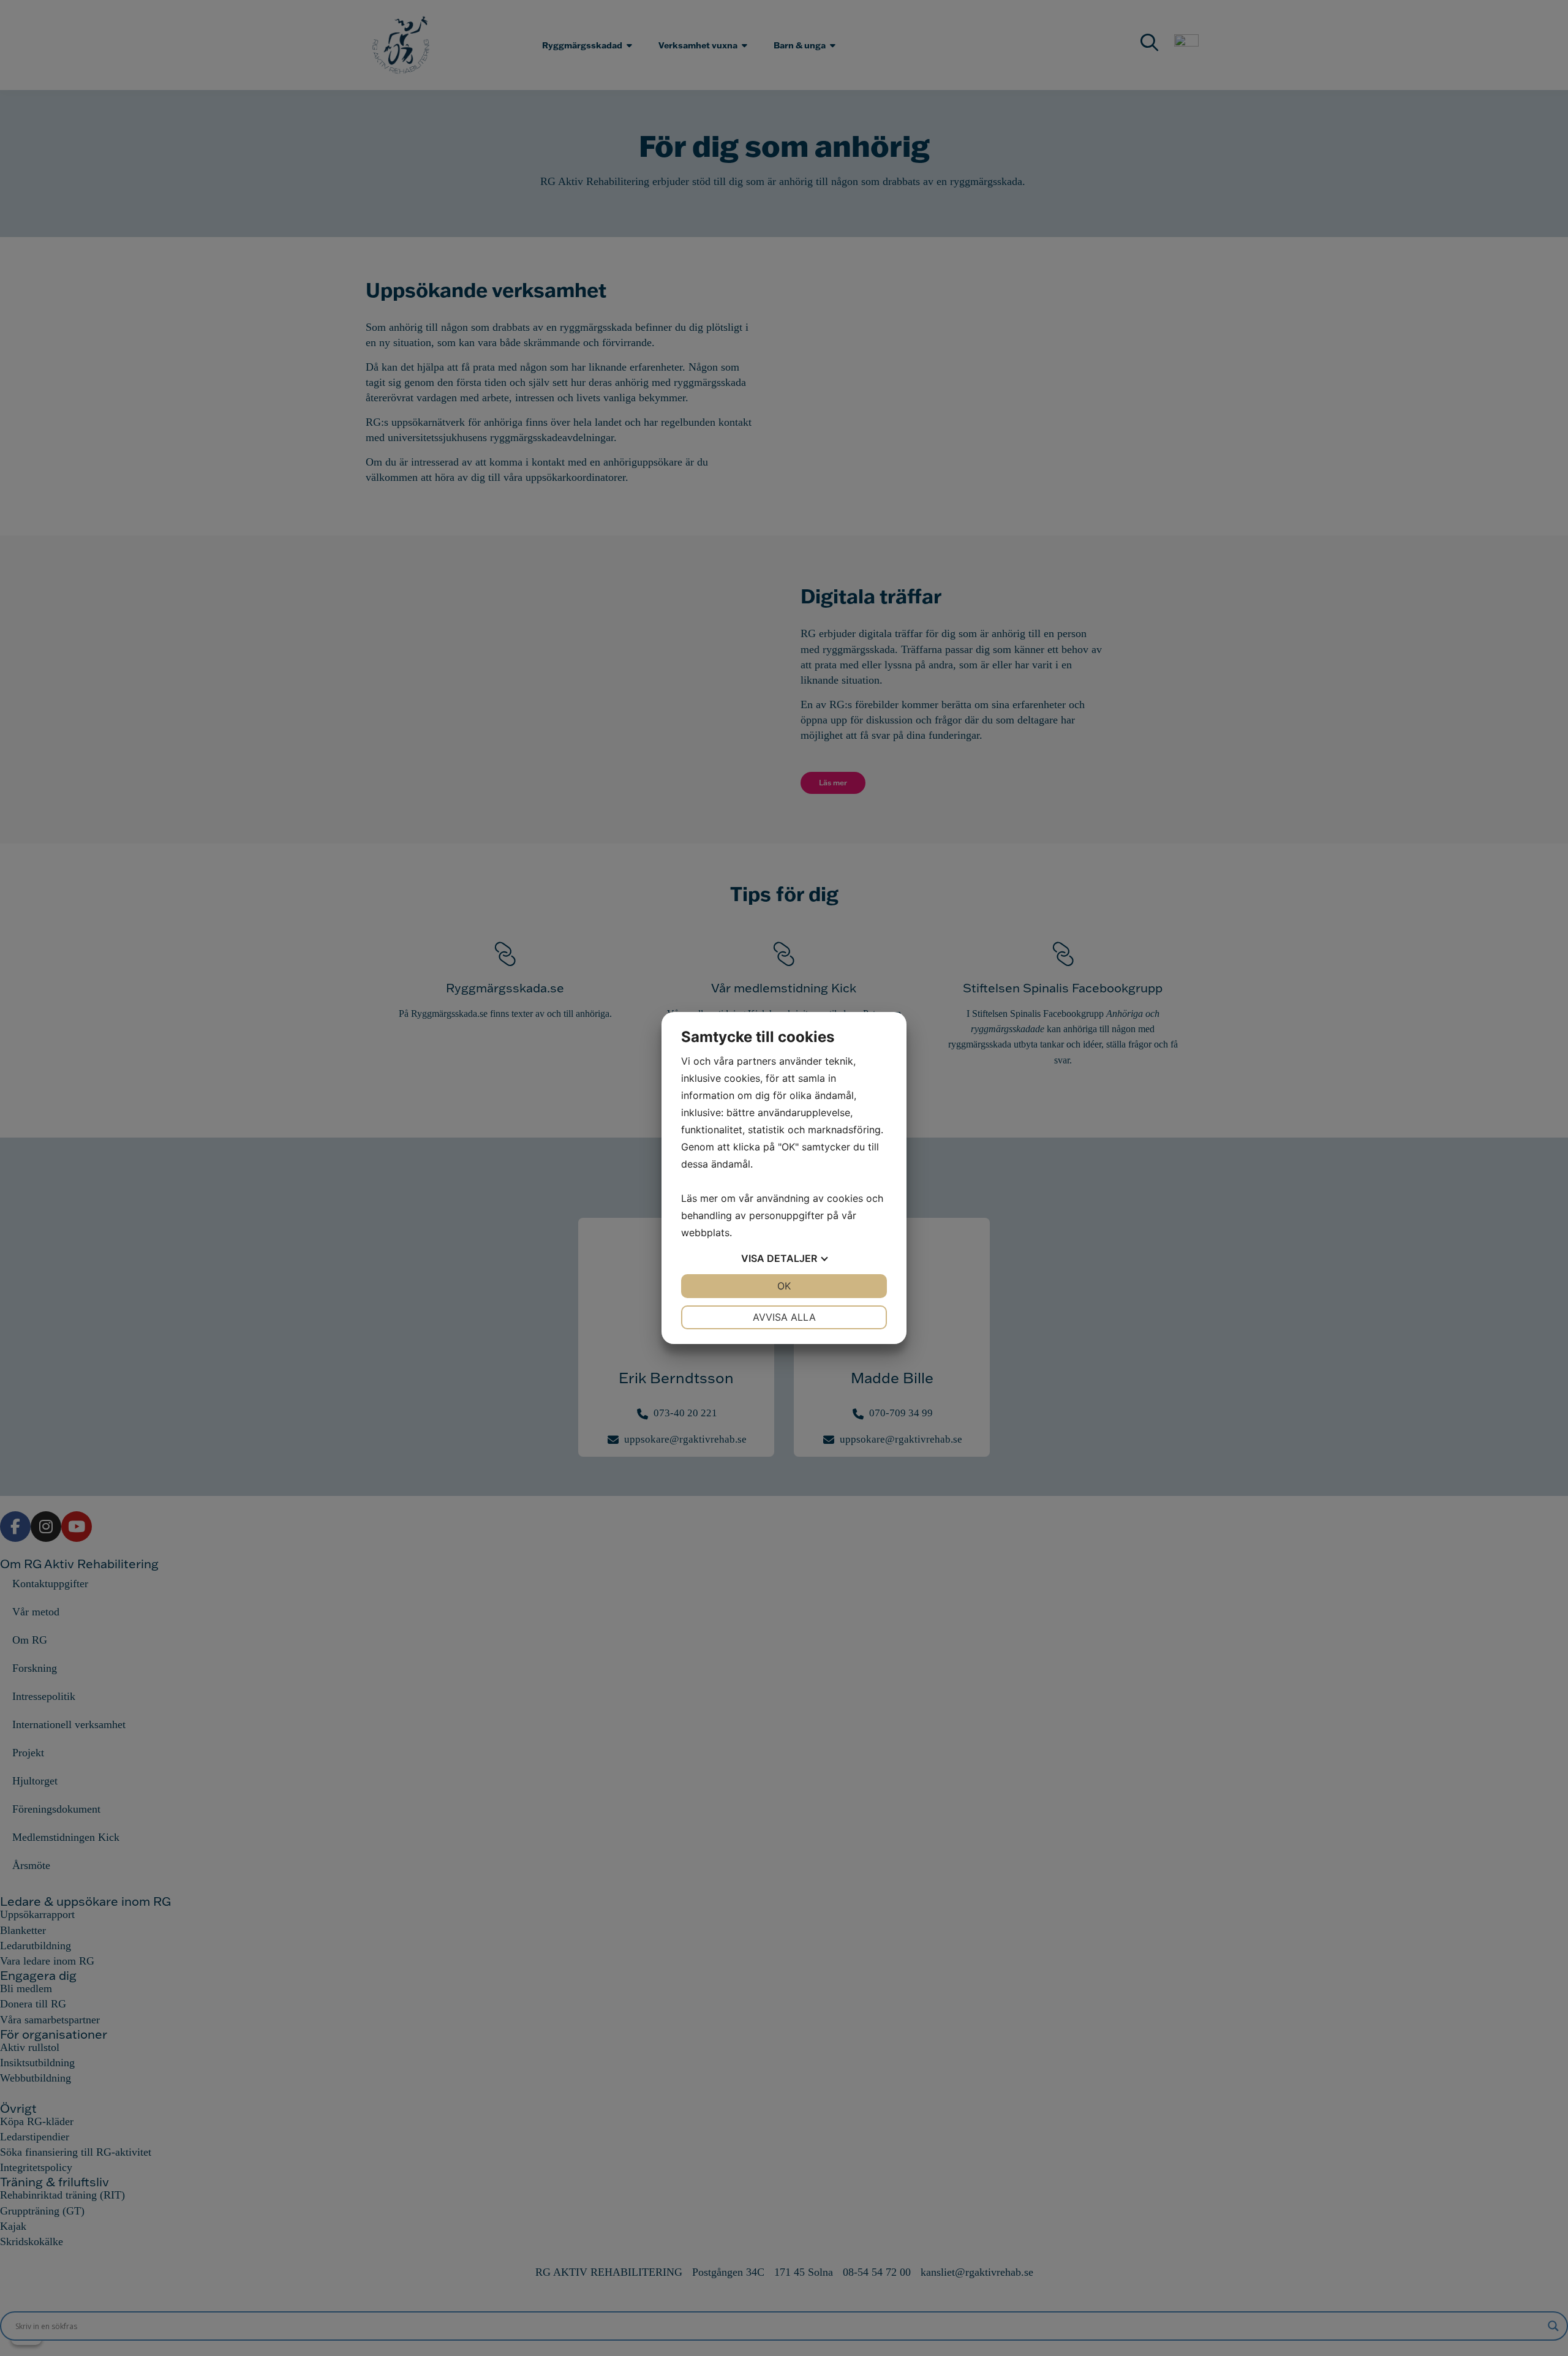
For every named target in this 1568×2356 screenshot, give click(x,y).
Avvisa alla (784, 1317)
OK (784, 1286)
